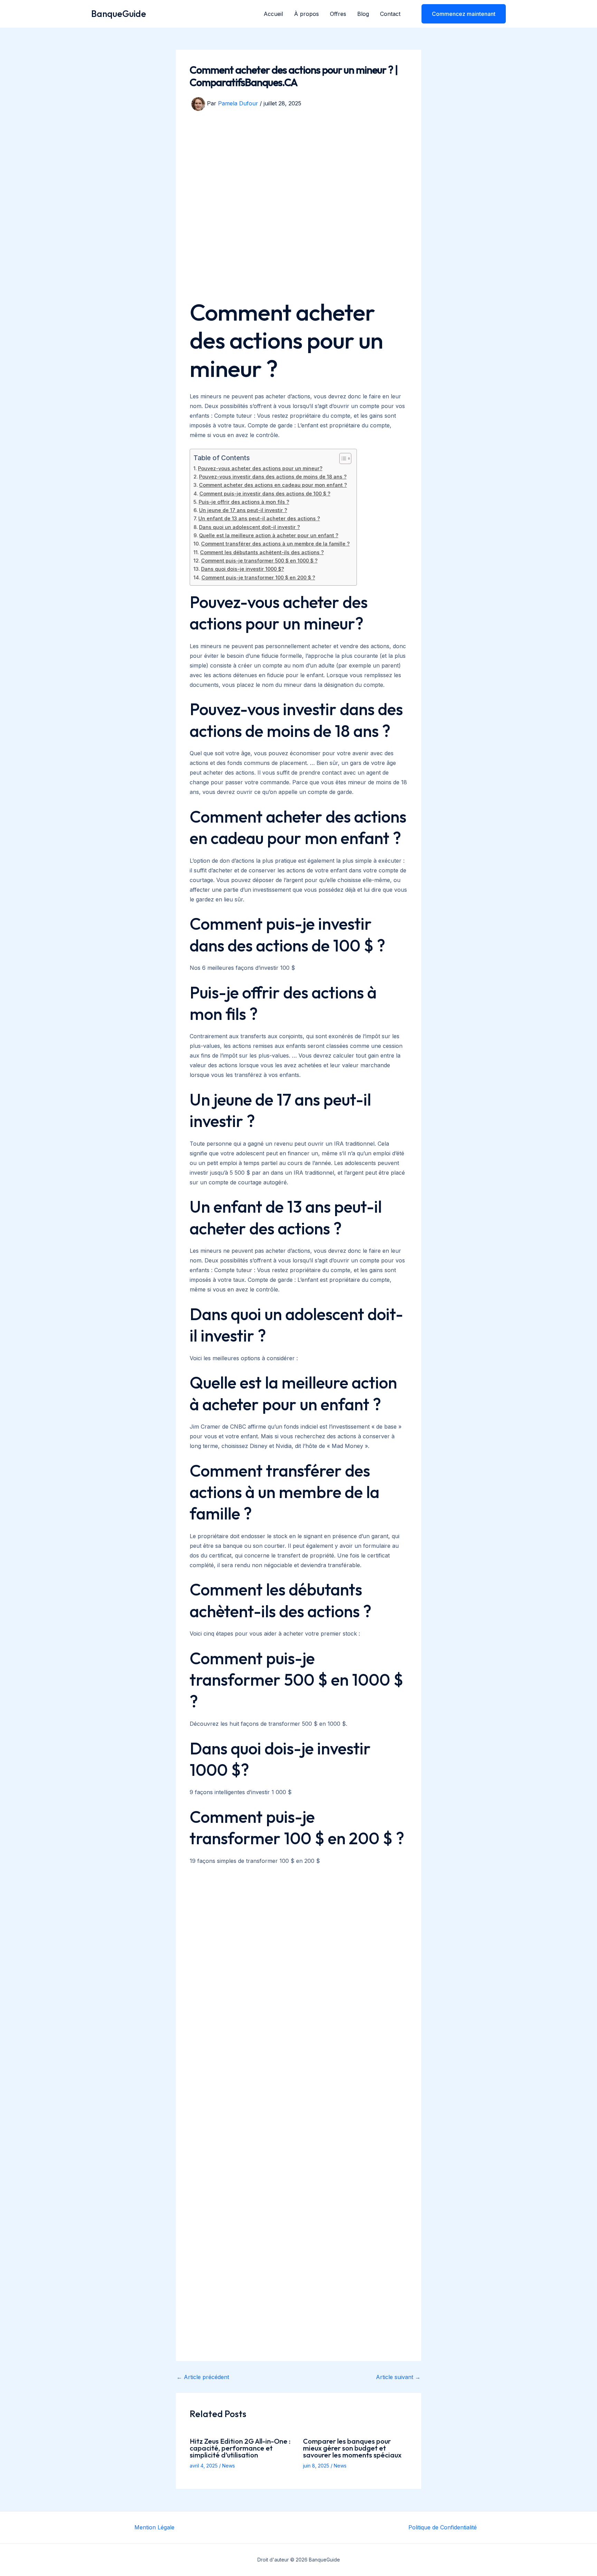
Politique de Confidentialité (443, 2527)
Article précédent (203, 2377)
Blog (363, 14)
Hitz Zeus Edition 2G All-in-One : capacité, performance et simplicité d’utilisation (240, 2448)
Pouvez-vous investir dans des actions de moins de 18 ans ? (273, 477)
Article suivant (398, 2377)
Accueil (273, 14)
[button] (459, 14)
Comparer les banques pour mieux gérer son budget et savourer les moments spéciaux (352, 2448)
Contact (390, 14)
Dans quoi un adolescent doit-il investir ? (249, 527)
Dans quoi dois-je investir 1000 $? (243, 569)
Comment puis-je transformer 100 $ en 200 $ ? (258, 577)
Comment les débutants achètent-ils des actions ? (262, 552)
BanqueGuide (119, 14)
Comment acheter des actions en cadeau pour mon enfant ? (273, 485)
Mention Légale (154, 2527)
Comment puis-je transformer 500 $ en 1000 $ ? (259, 561)
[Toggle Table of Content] (342, 458)
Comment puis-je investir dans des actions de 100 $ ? (265, 494)
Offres (338, 14)
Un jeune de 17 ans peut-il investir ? (243, 510)
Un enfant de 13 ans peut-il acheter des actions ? (259, 518)
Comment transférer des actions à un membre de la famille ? (275, 544)
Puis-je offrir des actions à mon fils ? (244, 502)
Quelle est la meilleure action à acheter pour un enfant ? (269, 535)
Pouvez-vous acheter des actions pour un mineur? (260, 468)
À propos (306, 14)
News (229, 2466)
